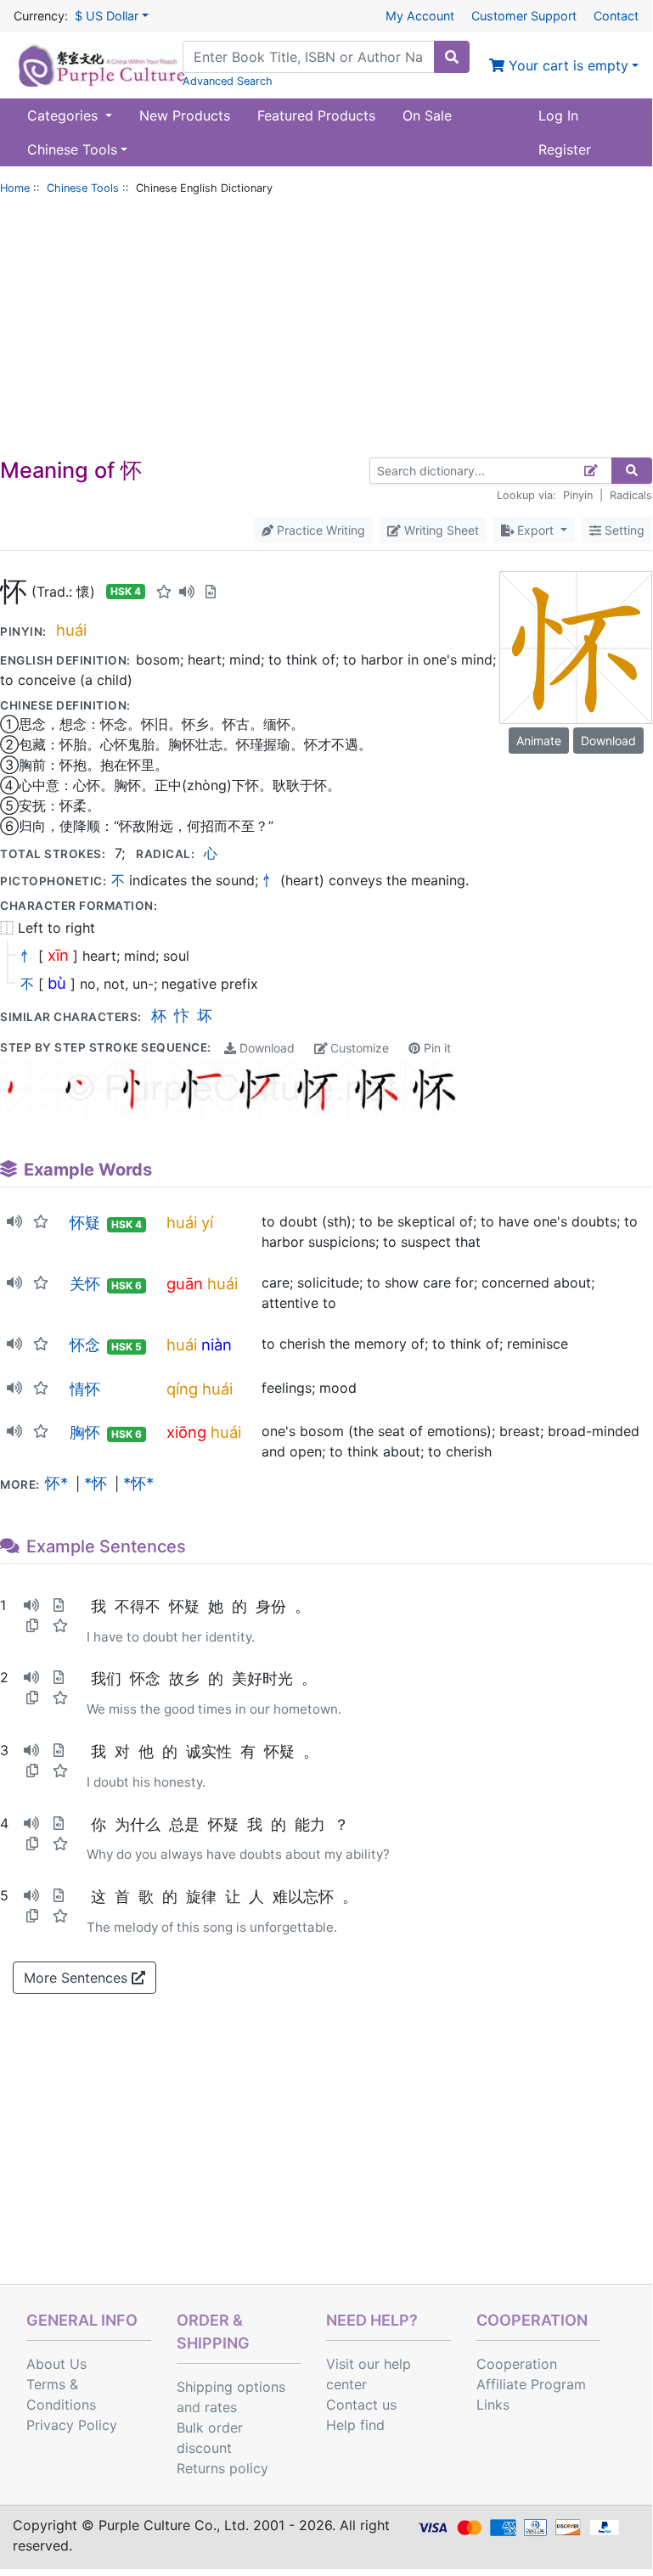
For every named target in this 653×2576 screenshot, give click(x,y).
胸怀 (85, 1432)
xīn (58, 955)
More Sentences (78, 1978)
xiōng (186, 1432)
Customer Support (524, 16)
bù (57, 983)
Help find (355, 2425)
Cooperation (517, 2364)
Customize (358, 1048)
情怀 (85, 1389)
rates (221, 2407)
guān (185, 1283)
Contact (616, 16)
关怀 (85, 1283)
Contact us (361, 2405)
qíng (182, 1389)
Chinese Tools (83, 188)
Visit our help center (369, 2374)
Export (535, 530)
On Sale (427, 115)
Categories (65, 115)
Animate (539, 741)
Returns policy (222, 2468)
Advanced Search (228, 81)
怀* (56, 1483)
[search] (452, 57)
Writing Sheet (440, 530)
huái (71, 630)
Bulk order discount (210, 2438)
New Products (185, 115)
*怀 (96, 1483)
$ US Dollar (107, 16)
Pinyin (578, 495)
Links (493, 2405)
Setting (623, 530)
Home (15, 188)
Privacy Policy (72, 2425)
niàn (217, 1344)
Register (565, 149)
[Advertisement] (326, 330)
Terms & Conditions (61, 2394)
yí (207, 1222)
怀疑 (85, 1222)
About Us (56, 2364)
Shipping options (231, 2387)
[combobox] (309, 57)
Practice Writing (319, 530)
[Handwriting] (591, 471)
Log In (558, 115)
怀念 (85, 1344)
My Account (420, 16)
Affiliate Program (531, 2384)
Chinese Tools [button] (72, 149)
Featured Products (316, 115)
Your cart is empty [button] (566, 65)
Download (265, 1048)
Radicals (631, 495)
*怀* (138, 1483)
